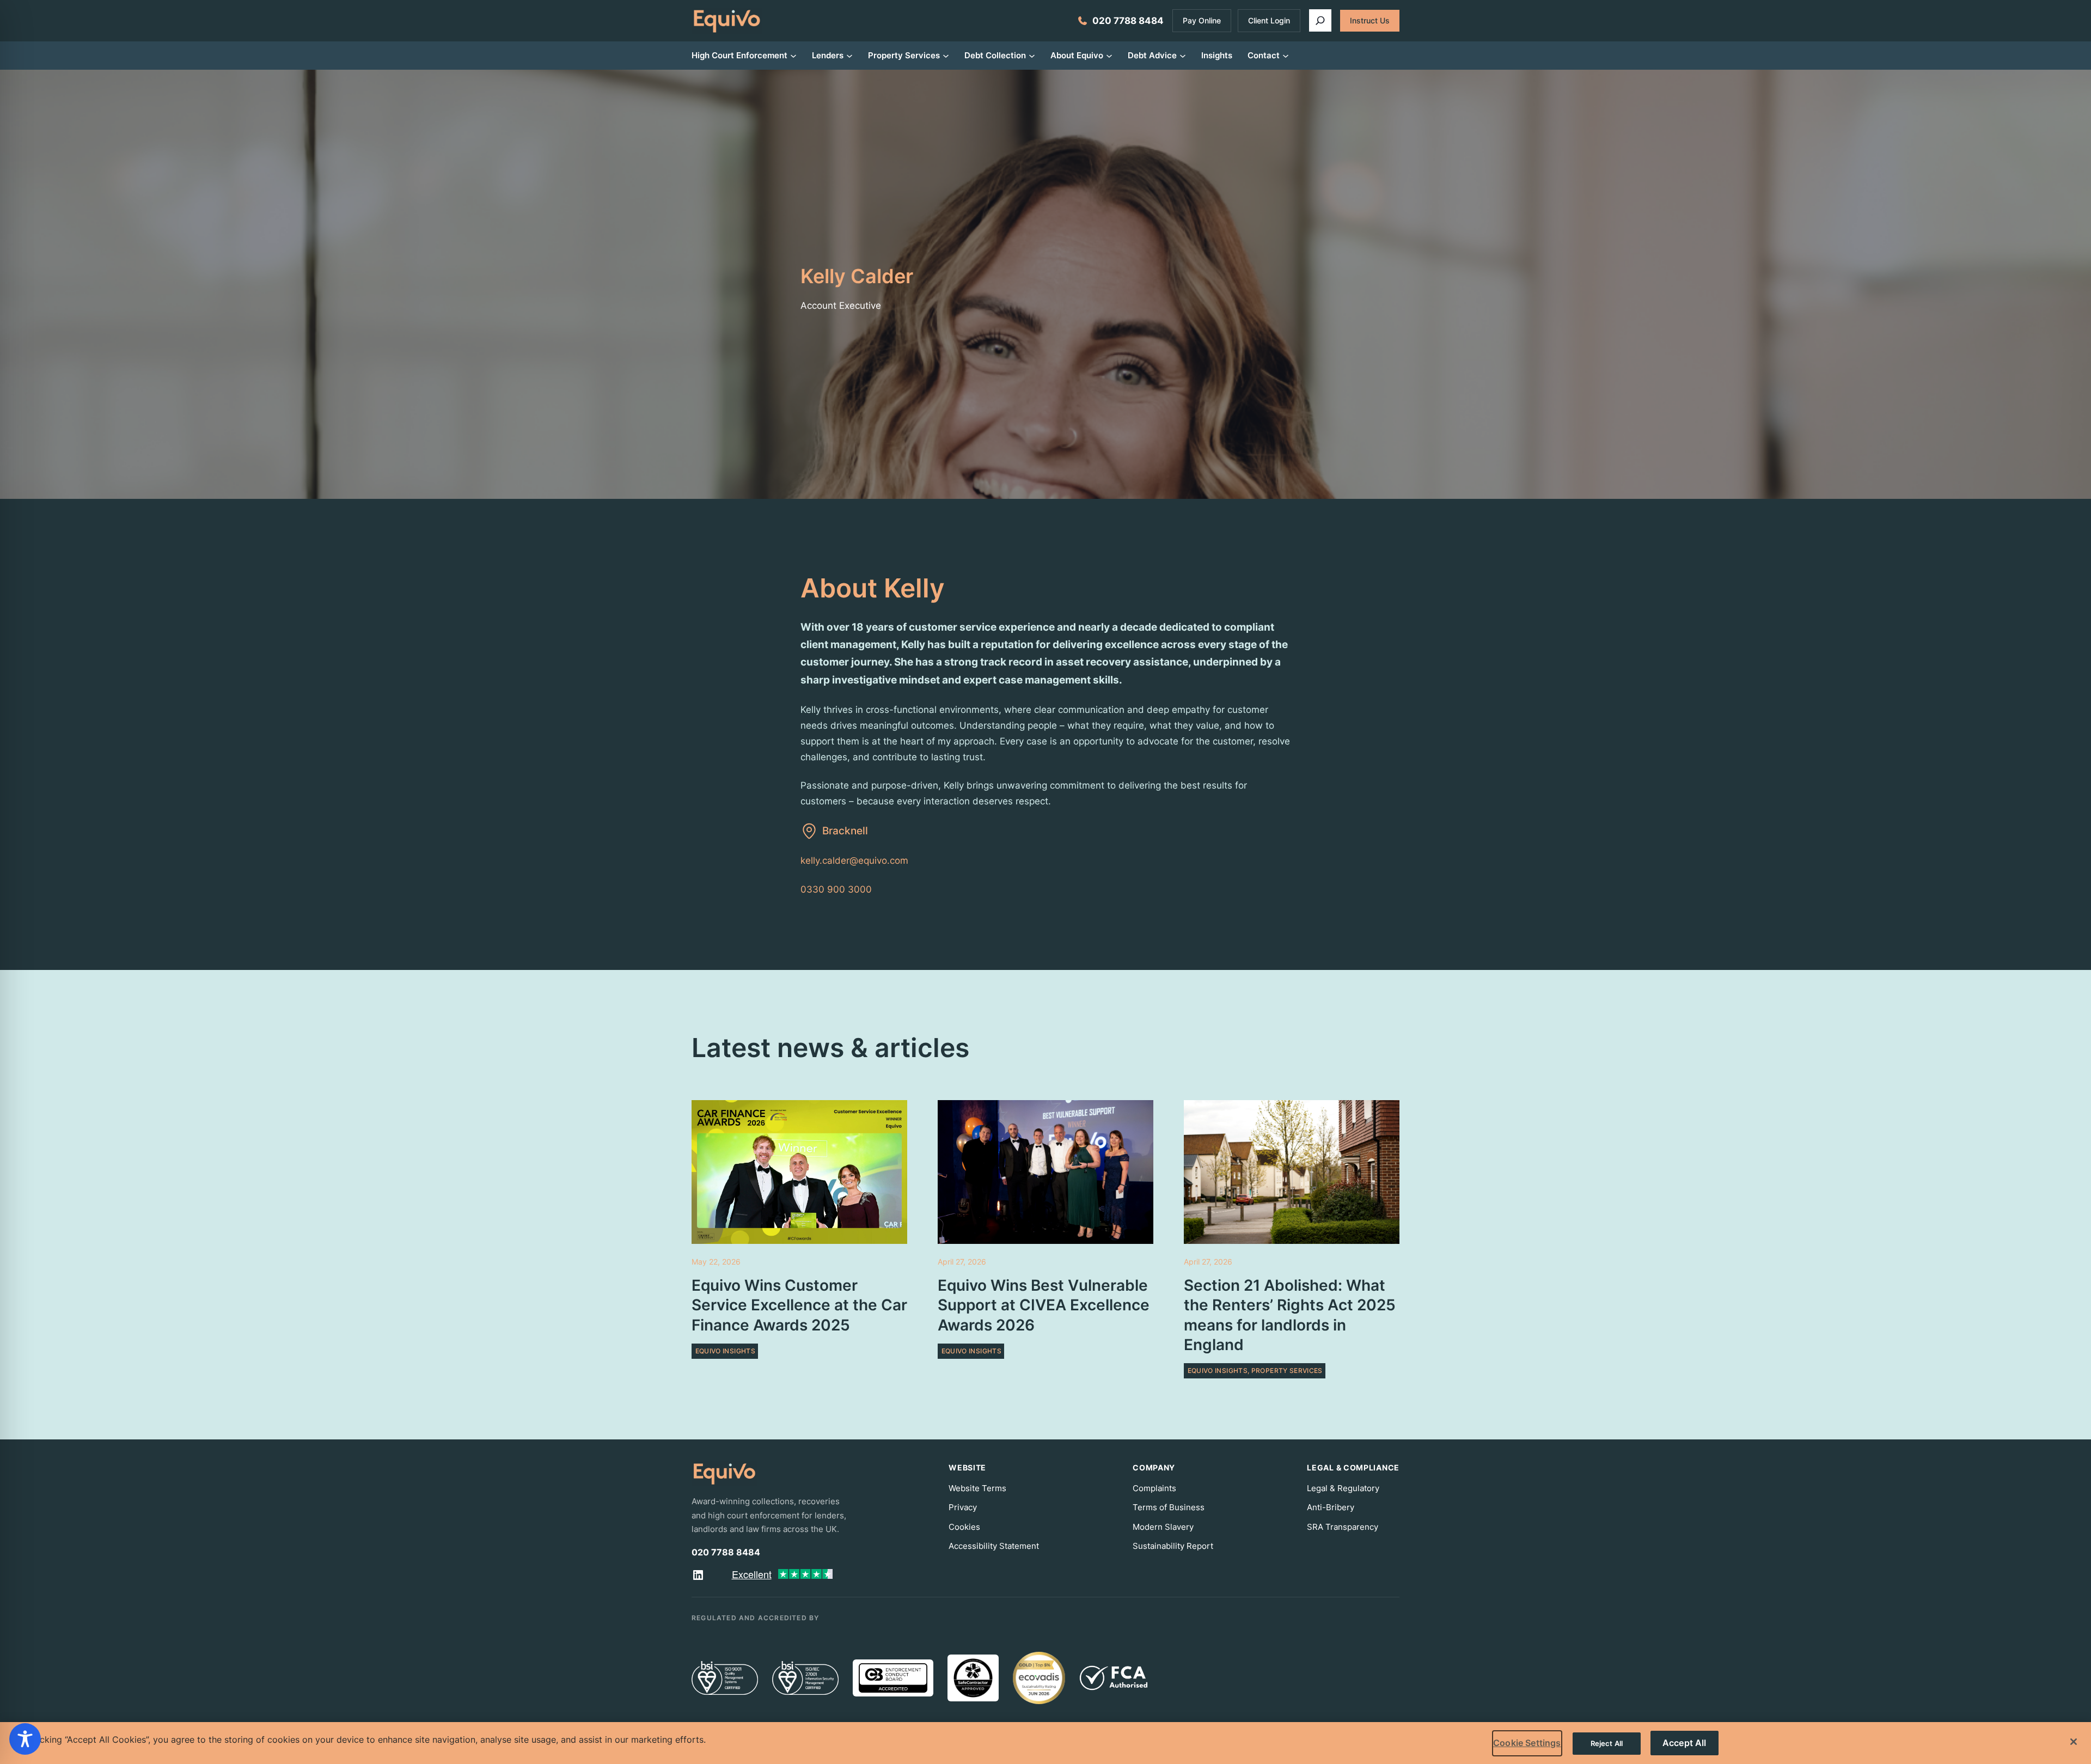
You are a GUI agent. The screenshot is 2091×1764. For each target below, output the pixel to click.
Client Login (1269, 20)
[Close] (2074, 1742)
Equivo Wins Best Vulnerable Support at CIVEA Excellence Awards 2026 (1044, 1305)
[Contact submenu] (1286, 55)
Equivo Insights (725, 1351)
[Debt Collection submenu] (1032, 55)
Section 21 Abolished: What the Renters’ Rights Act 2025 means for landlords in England (1290, 1315)
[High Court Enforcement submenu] (793, 55)
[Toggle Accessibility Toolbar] (25, 1739)
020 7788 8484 (1128, 21)
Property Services (1287, 1371)
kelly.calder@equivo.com (854, 860)
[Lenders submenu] (849, 55)
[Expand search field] (1320, 20)
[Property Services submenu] (946, 55)
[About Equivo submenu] (1109, 55)
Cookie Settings (1527, 1743)
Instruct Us (1370, 20)
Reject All (1607, 1743)
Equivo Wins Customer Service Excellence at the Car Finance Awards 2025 (799, 1305)
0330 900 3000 (836, 889)
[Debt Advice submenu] (1183, 55)
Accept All (1685, 1743)
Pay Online (1202, 20)
